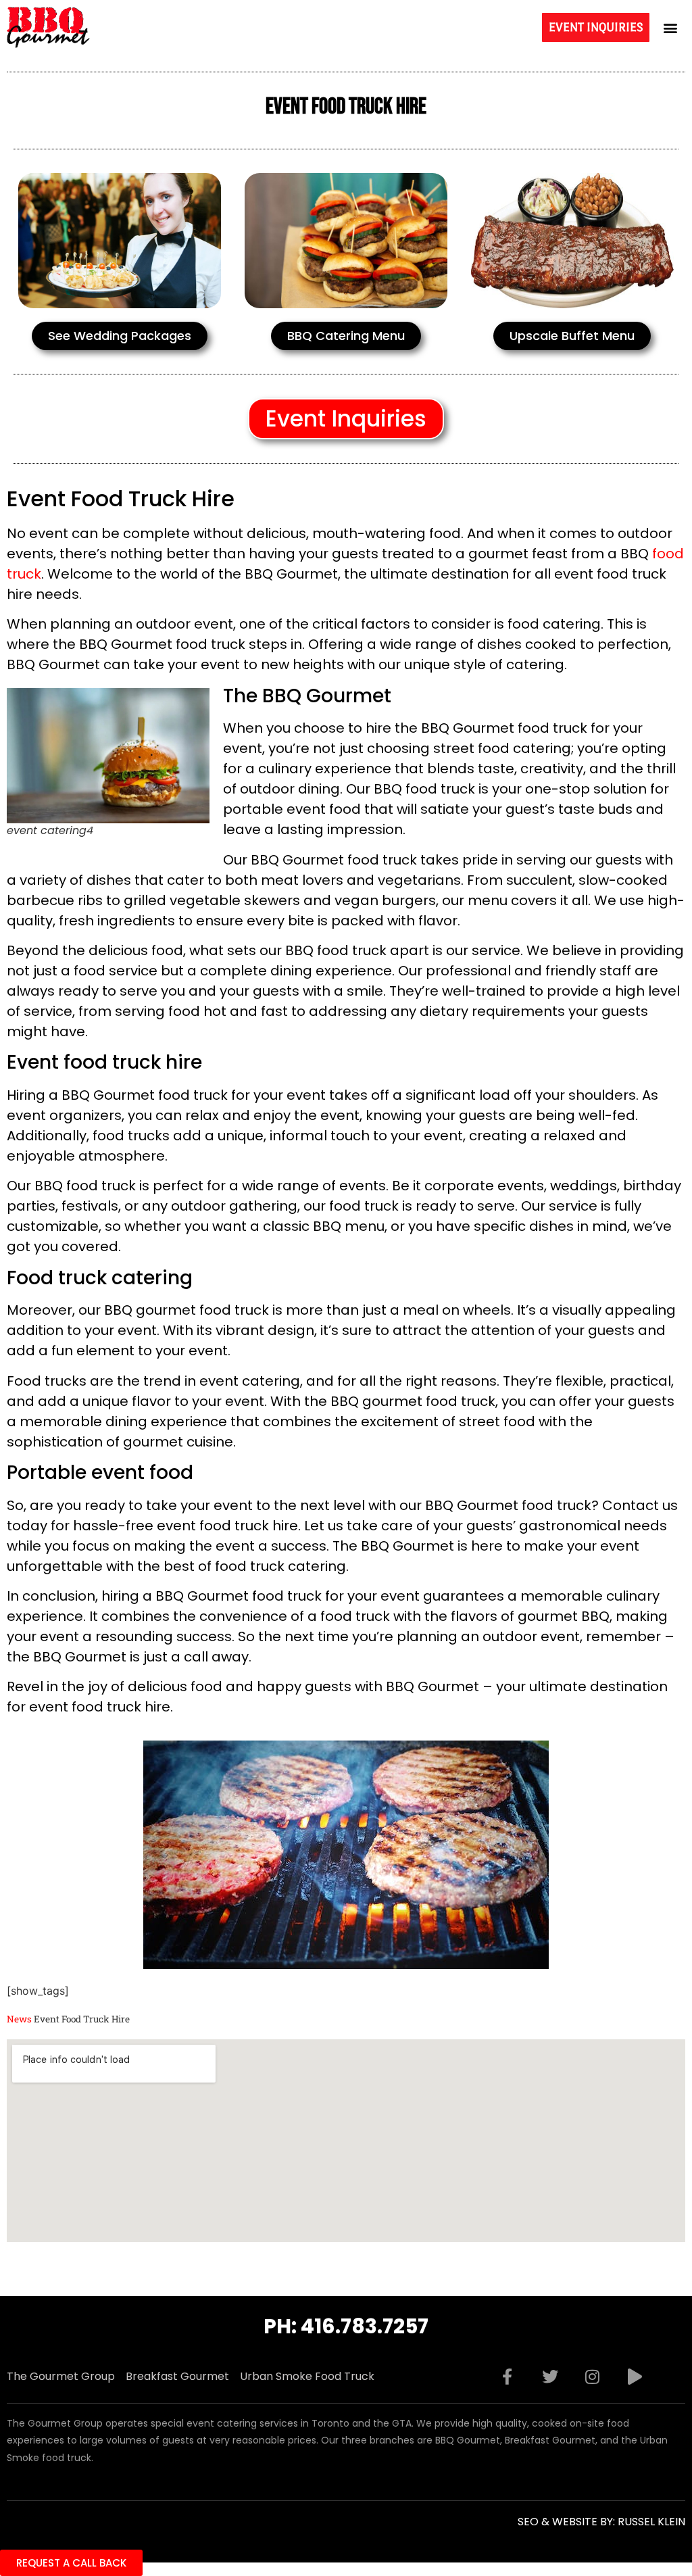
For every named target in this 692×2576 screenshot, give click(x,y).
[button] (671, 27)
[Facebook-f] (508, 2377)
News (19, 2019)
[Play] (635, 2377)
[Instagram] (593, 2377)
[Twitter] (550, 2377)
